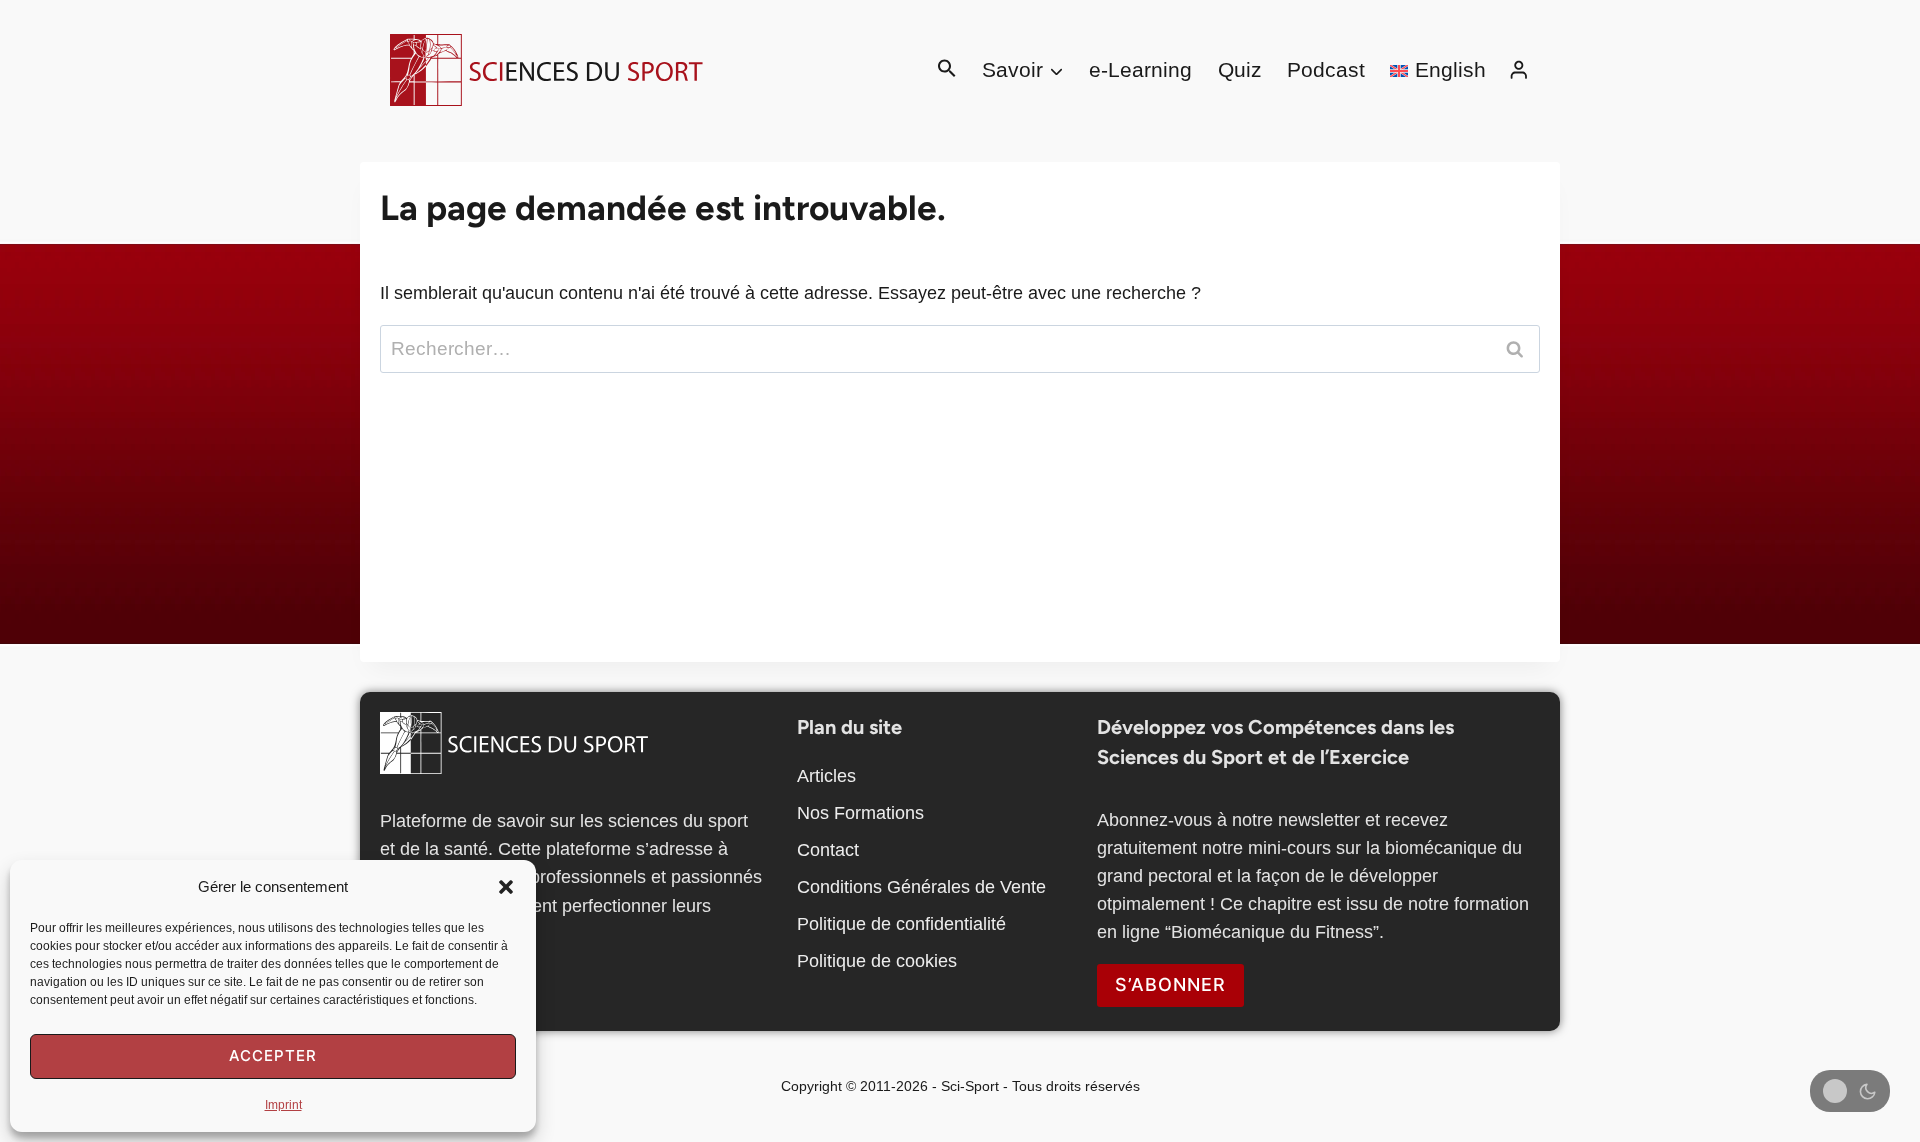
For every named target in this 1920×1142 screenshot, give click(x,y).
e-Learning (1140, 69)
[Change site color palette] (1850, 1091)
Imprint (283, 1105)
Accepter (273, 1055)
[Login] (1519, 69)
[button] (506, 887)
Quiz (1240, 69)
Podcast (1326, 69)
